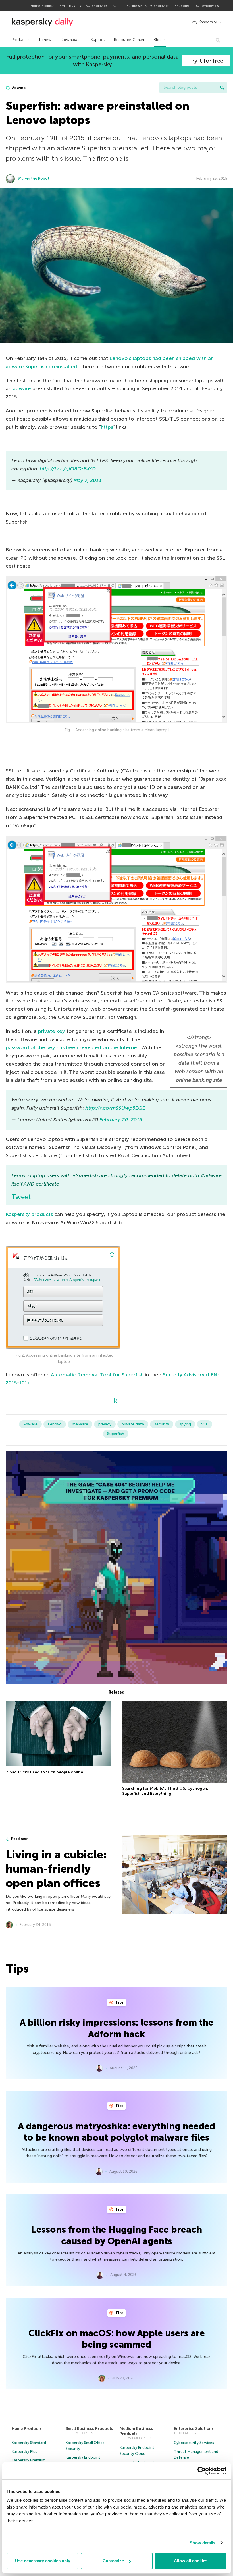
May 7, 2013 (88, 480)
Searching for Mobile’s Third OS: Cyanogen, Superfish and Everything (165, 1791)
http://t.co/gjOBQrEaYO (68, 469)
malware (80, 1424)
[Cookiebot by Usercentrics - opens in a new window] (202, 2471)
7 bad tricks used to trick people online (44, 1772)
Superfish (116, 1434)
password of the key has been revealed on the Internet (72, 1047)
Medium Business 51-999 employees (141, 6)
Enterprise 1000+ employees (197, 6)
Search (222, 88)
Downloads (71, 40)
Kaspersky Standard (29, 2443)
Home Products (42, 6)
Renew (45, 40)
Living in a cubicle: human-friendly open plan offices (56, 1869)
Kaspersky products (29, 1214)
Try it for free (206, 61)
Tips (119, 2002)
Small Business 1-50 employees (84, 6)
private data (133, 1424)
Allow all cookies (191, 2561)
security (162, 1424)
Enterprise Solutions (194, 2429)
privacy (105, 1424)
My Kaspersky (204, 22)
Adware (18, 88)
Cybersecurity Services (194, 2443)
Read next (20, 1839)
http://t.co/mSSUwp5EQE (115, 1108)
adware (22, 388)
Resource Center (129, 40)
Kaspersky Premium (29, 2460)
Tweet (21, 1197)
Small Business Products (89, 2429)
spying (185, 1424)
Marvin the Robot (34, 178)
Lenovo (55, 1424)
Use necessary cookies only (43, 2561)
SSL (205, 1424)
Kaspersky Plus (24, 2452)
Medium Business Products (136, 2431)
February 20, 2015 (121, 1120)
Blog (158, 40)
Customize (113, 2561)
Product (19, 40)
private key (52, 1031)
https (107, 427)
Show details (202, 2543)
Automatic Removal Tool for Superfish (97, 1375)
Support (98, 40)
